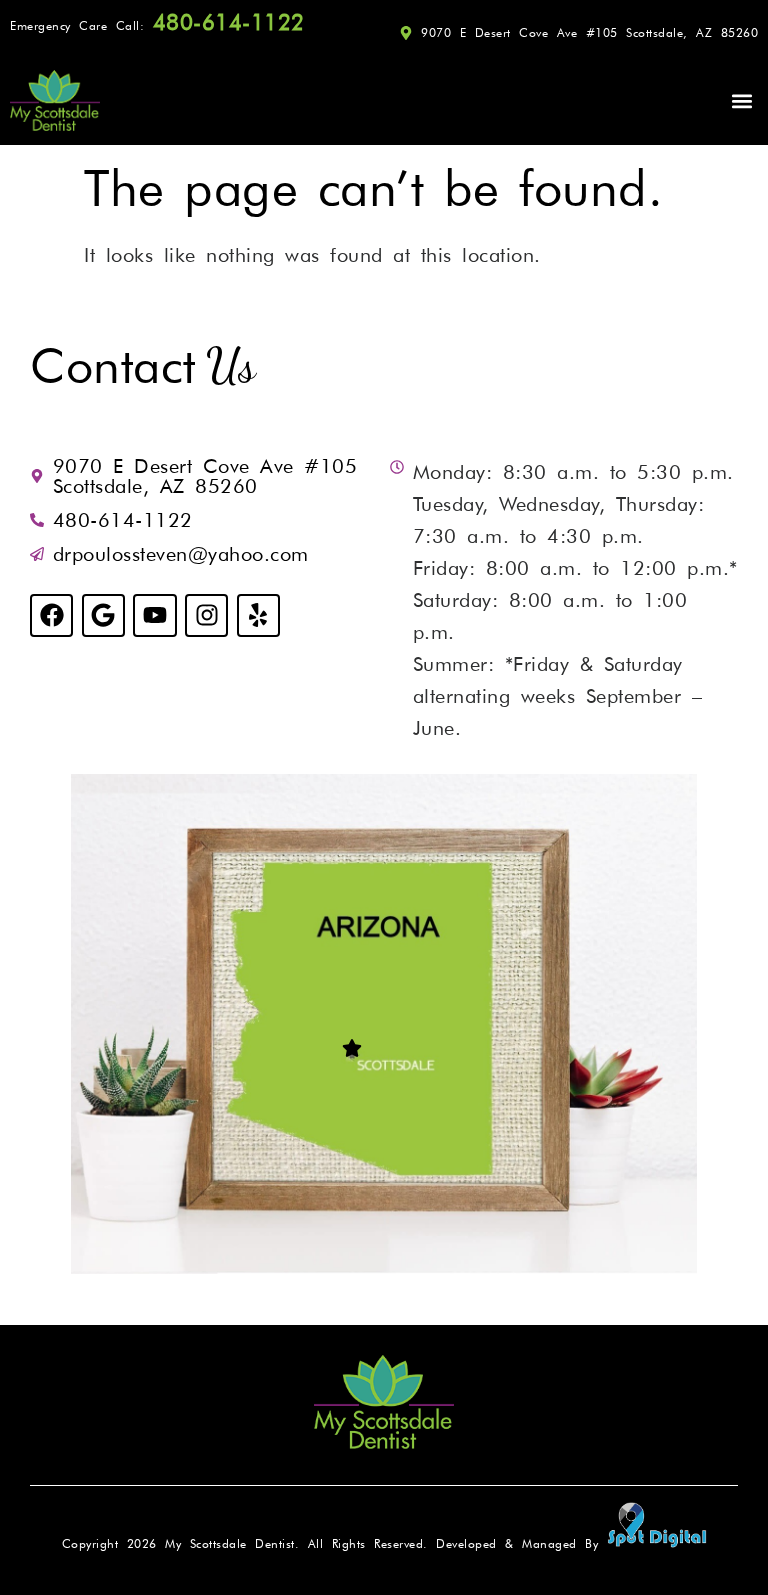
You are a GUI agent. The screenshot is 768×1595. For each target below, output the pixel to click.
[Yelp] (258, 615)
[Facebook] (51, 615)
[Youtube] (154, 615)
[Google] (103, 615)
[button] (741, 100)
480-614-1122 (238, 22)
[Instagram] (206, 615)
